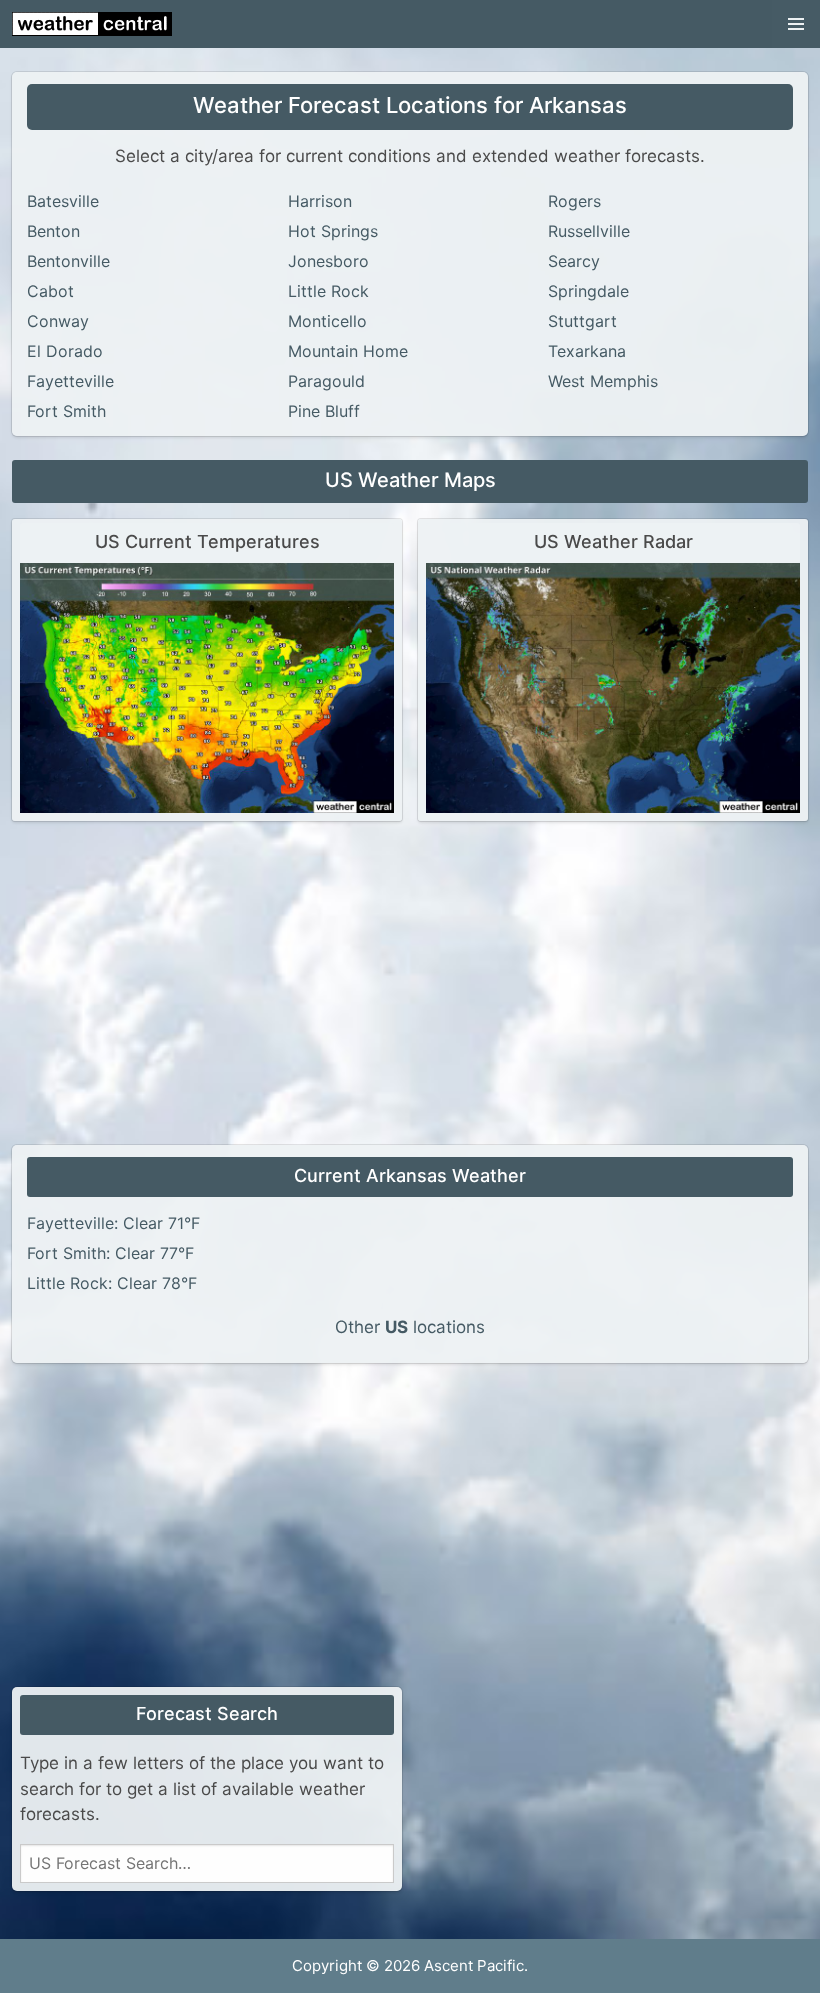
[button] (796, 24)
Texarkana (587, 351)
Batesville (63, 201)
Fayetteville (70, 381)
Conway (58, 321)
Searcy (574, 261)
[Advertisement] (410, 985)
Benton (53, 231)
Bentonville (68, 261)
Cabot (50, 291)
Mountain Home (348, 351)
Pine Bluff (324, 411)
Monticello (327, 321)
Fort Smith (66, 411)
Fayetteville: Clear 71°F (113, 1223)
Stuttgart (582, 321)
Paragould (326, 381)
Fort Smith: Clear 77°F (110, 1253)
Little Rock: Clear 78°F (112, 1283)
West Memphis (603, 381)
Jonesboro (328, 261)
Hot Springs (333, 231)
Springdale (588, 291)
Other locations (410, 1327)
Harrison (320, 201)
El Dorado (65, 351)
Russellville (589, 231)
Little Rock (328, 291)
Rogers (574, 201)
